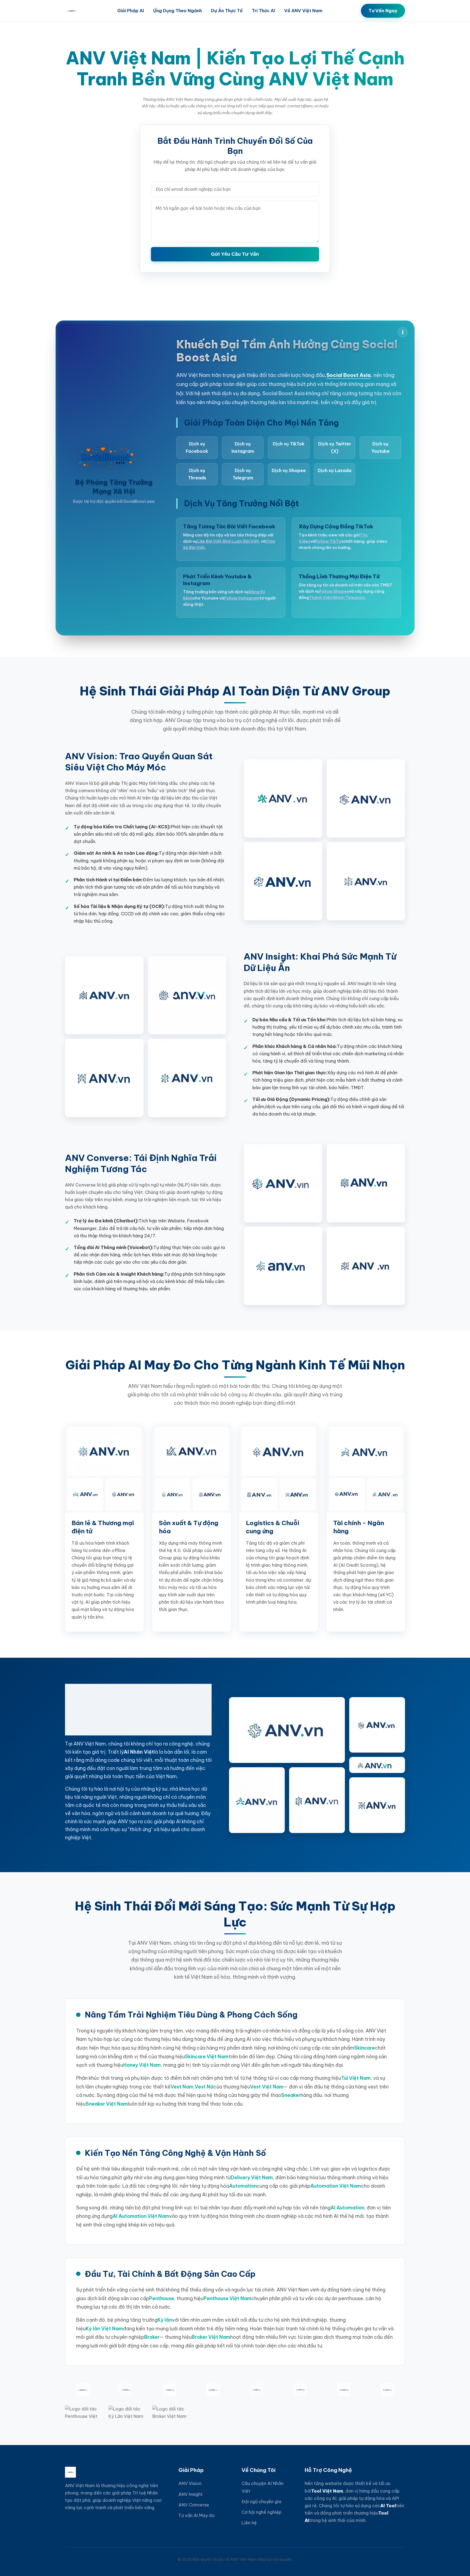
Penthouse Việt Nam (227, 2298)
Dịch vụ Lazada (335, 470)
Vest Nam (182, 2087)
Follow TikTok (329, 541)
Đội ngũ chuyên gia (261, 2502)
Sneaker (291, 2095)
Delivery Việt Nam (252, 2177)
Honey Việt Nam (142, 2065)
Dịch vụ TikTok (289, 444)
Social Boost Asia (349, 375)
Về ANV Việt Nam (303, 11)
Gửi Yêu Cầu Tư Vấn (235, 254)
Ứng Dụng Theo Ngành (177, 11)
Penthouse (162, 2298)
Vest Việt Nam (267, 2087)
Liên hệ (249, 2523)
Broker (152, 2337)
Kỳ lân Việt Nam (104, 2329)
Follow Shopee (334, 591)
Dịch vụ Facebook (197, 447)
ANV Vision (190, 2483)
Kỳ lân (165, 2320)
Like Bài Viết (209, 541)
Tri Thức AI (263, 11)
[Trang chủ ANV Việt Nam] (72, 11)
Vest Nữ (204, 2087)
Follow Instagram (242, 598)
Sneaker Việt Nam (107, 2104)
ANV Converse (194, 2505)
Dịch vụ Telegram (243, 474)
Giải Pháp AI (131, 11)
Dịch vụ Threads (197, 474)
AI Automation (347, 2208)
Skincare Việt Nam (207, 2057)
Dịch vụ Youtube (380, 447)
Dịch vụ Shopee (289, 470)
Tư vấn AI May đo (197, 2515)
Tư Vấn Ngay (383, 11)
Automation (243, 2186)
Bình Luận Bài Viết (241, 541)
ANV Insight (191, 2494)
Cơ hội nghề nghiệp (262, 2512)
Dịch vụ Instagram (243, 447)
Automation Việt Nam (336, 2186)
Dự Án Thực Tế (227, 11)
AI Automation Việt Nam (141, 2216)
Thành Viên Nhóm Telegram (337, 598)
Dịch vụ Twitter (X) (335, 447)
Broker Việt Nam (211, 2337)
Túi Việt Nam (356, 2078)
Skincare (364, 2048)
